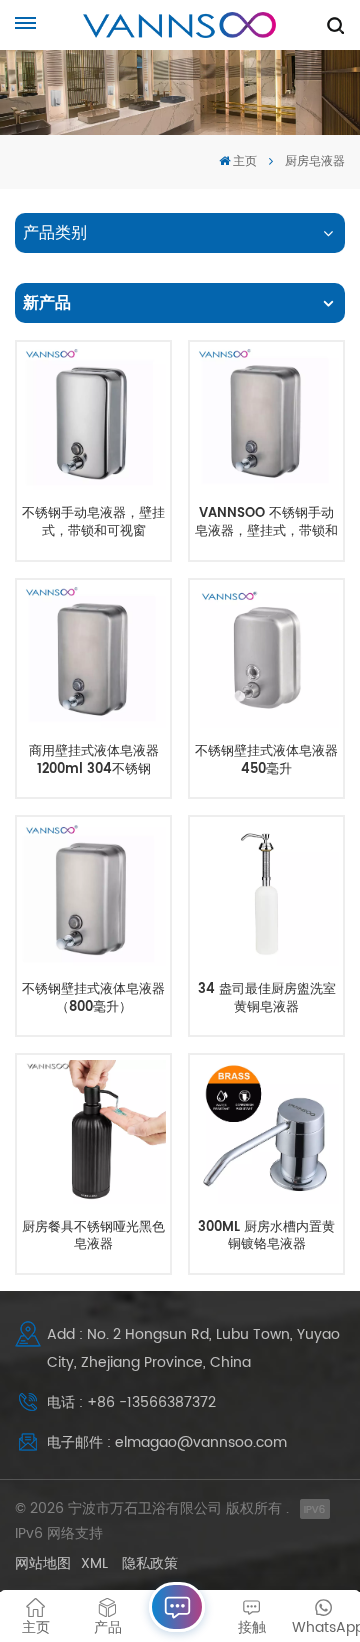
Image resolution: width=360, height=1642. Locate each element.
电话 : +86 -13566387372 (131, 1402)
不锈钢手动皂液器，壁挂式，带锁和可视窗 (93, 522)
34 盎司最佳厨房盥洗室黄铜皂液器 (267, 998)
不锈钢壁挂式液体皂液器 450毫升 (266, 760)
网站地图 (43, 1563)
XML (94, 1563)
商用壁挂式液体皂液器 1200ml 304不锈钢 (94, 760)
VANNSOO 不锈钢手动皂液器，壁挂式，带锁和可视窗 (266, 522)
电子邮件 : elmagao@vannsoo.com (167, 1442)
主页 (245, 161)
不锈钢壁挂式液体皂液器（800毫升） (93, 998)
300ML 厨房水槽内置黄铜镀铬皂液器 (266, 1236)
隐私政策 (150, 1563)
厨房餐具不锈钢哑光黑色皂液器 (93, 1236)
